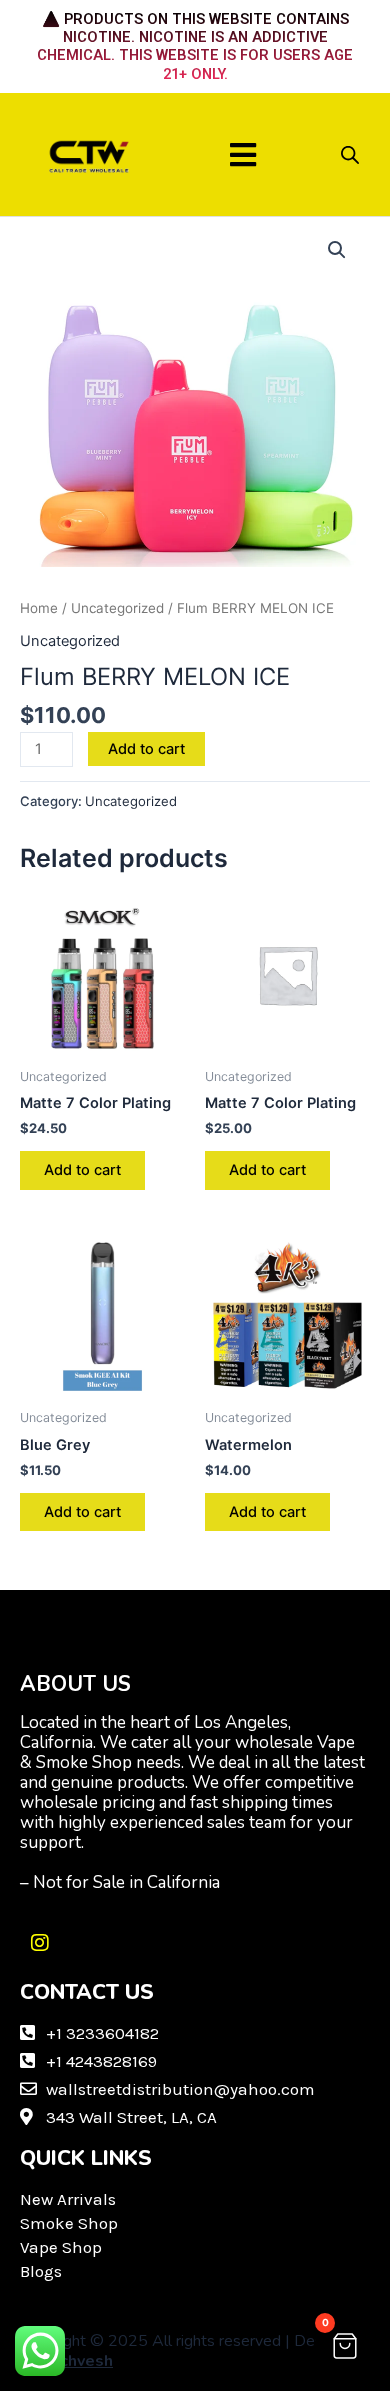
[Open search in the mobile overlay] (350, 155)
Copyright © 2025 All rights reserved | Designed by (190, 2351)
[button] (243, 154)
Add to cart (146, 749)
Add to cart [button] (82, 1170)
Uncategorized (117, 608)
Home (39, 608)
